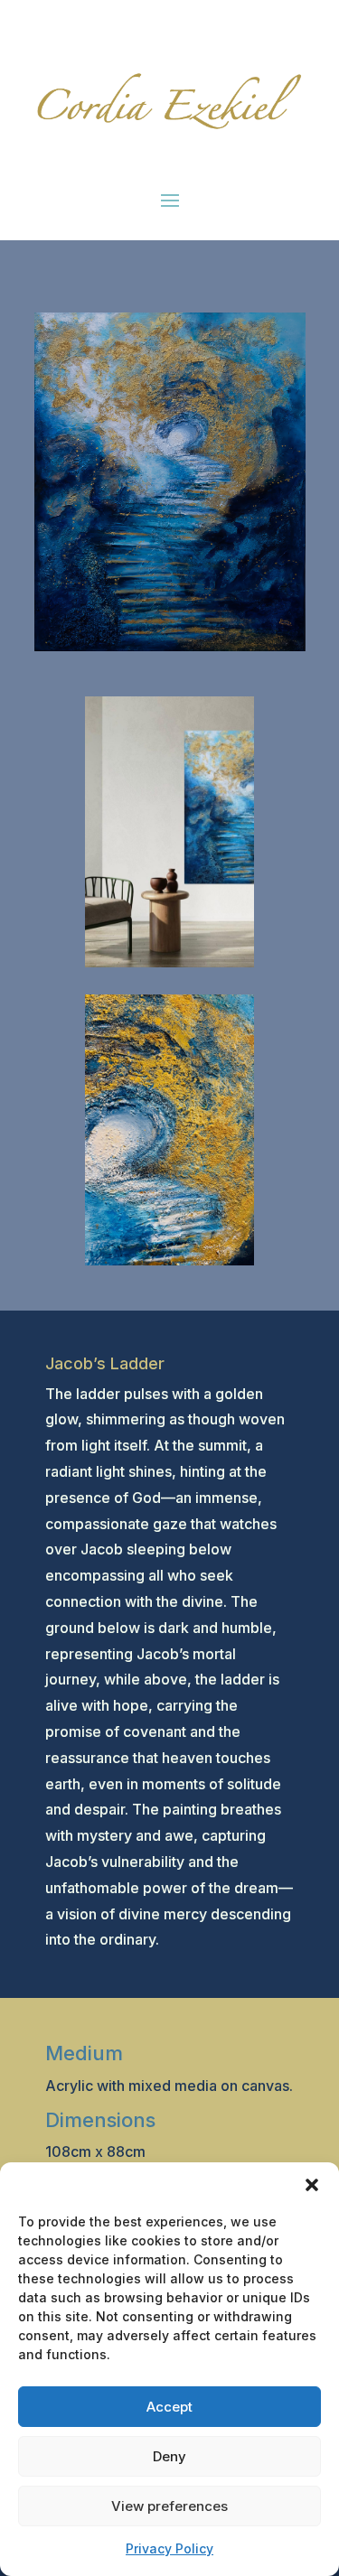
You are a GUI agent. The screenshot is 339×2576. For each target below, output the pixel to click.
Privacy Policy (169, 2548)
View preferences (169, 2506)
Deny (169, 2456)
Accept (169, 2407)
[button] (312, 2185)
